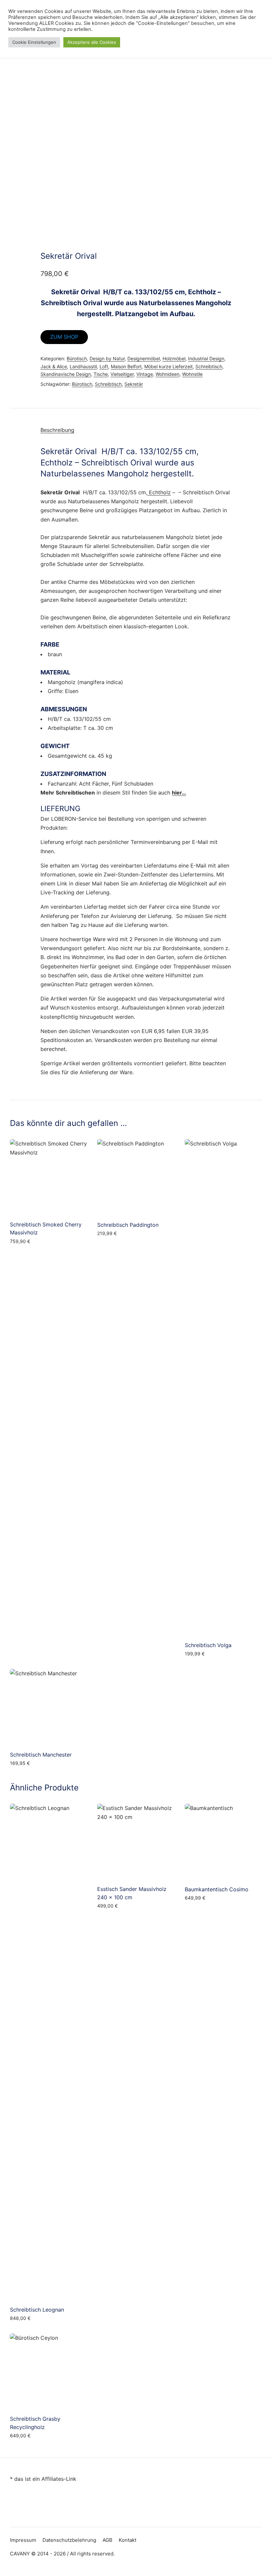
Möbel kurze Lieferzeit (169, 366)
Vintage (145, 374)
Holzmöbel (174, 358)
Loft (104, 366)
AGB (107, 2540)
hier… (179, 793)
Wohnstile (192, 374)
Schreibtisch (209, 366)
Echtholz (159, 492)
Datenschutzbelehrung (69, 2540)
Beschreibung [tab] (57, 430)
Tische (101, 374)
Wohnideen (168, 374)
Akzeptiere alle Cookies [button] (92, 42)
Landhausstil (83, 366)
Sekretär (134, 384)
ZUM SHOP (64, 337)
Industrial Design (206, 358)
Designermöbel (144, 358)
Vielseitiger (122, 374)
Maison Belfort (126, 366)
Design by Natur (107, 358)
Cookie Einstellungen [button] (34, 42)
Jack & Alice (54, 366)
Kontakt (128, 2540)
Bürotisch (77, 358)
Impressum (23, 2540)
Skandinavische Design (66, 374)
